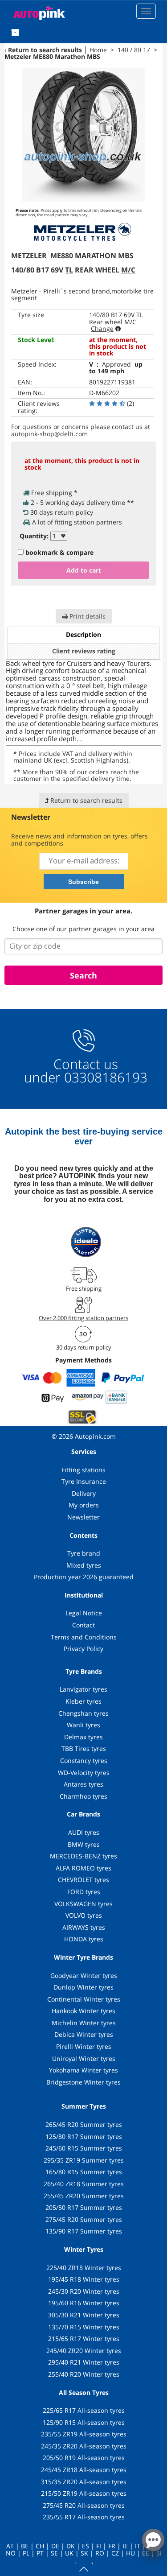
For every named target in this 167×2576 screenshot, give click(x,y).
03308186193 (104, 1077)
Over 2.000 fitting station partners (83, 1318)
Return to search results (45, 50)
